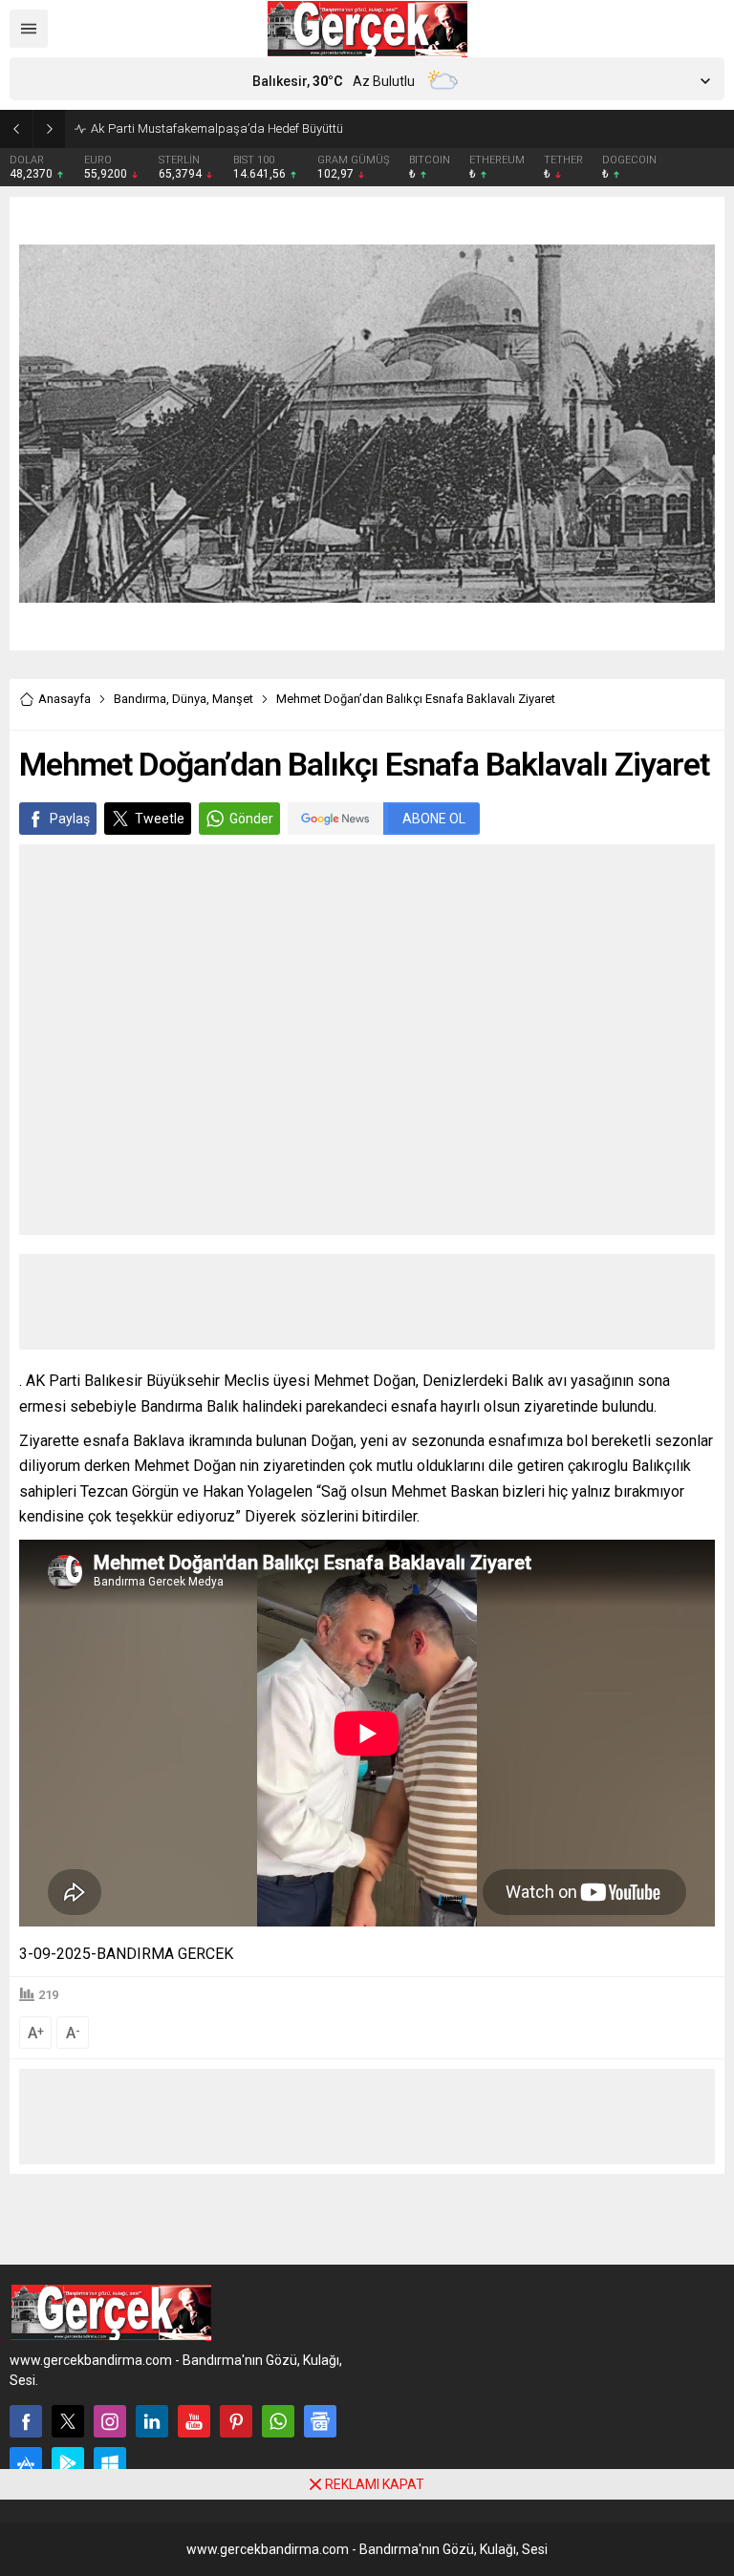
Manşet (233, 699)
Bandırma (140, 699)
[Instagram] (110, 2421)
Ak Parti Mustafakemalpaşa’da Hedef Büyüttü (217, 128)
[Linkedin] (152, 2421)
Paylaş (70, 819)
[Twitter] (68, 2421)
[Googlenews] (320, 2421)
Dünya (189, 699)
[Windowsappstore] (110, 2463)
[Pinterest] (236, 2421)
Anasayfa (65, 699)
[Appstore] (26, 2463)
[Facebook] (26, 2421)
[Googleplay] (68, 2463)
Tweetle (160, 819)
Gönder (251, 819)
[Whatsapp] (278, 2421)
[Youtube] (194, 2421)
